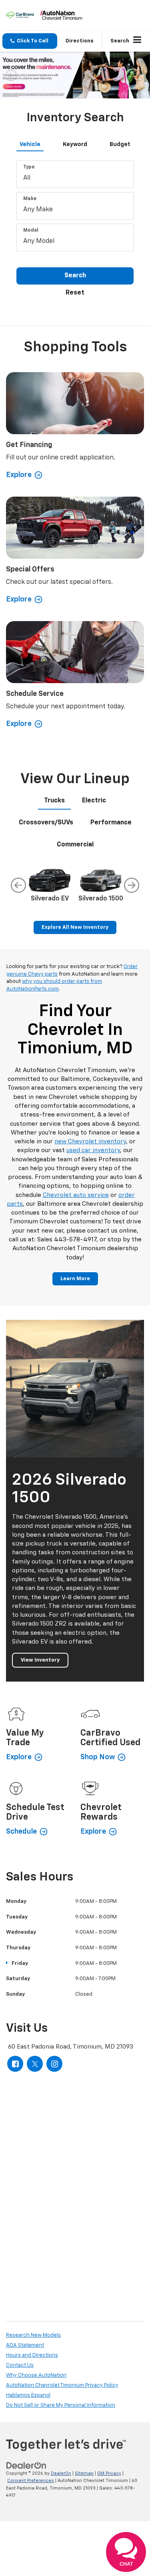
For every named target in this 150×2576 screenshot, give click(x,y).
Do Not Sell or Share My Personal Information (61, 2405)
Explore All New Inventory (75, 927)
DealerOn (61, 2473)
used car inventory (93, 1150)
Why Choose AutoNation (36, 2375)
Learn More (75, 1279)
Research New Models (33, 2335)
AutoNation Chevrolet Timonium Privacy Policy (62, 2385)
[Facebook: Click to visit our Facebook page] (15, 2064)
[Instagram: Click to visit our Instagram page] (54, 2064)
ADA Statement (25, 2345)
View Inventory (40, 1660)
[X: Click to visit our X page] (35, 2064)
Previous (18, 885)
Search (75, 276)
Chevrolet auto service (76, 1195)
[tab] (30, 143)
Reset (75, 293)
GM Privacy (109, 2473)
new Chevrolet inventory (90, 1142)
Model (31, 231)
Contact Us (20, 2365)
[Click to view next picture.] (139, 75)
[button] (30, 41)
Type (29, 167)
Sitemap (84, 2473)
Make (30, 199)
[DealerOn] (26, 2465)
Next (132, 885)
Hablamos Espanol (28, 2395)
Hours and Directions (32, 2355)
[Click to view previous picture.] (11, 75)
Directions (80, 41)
